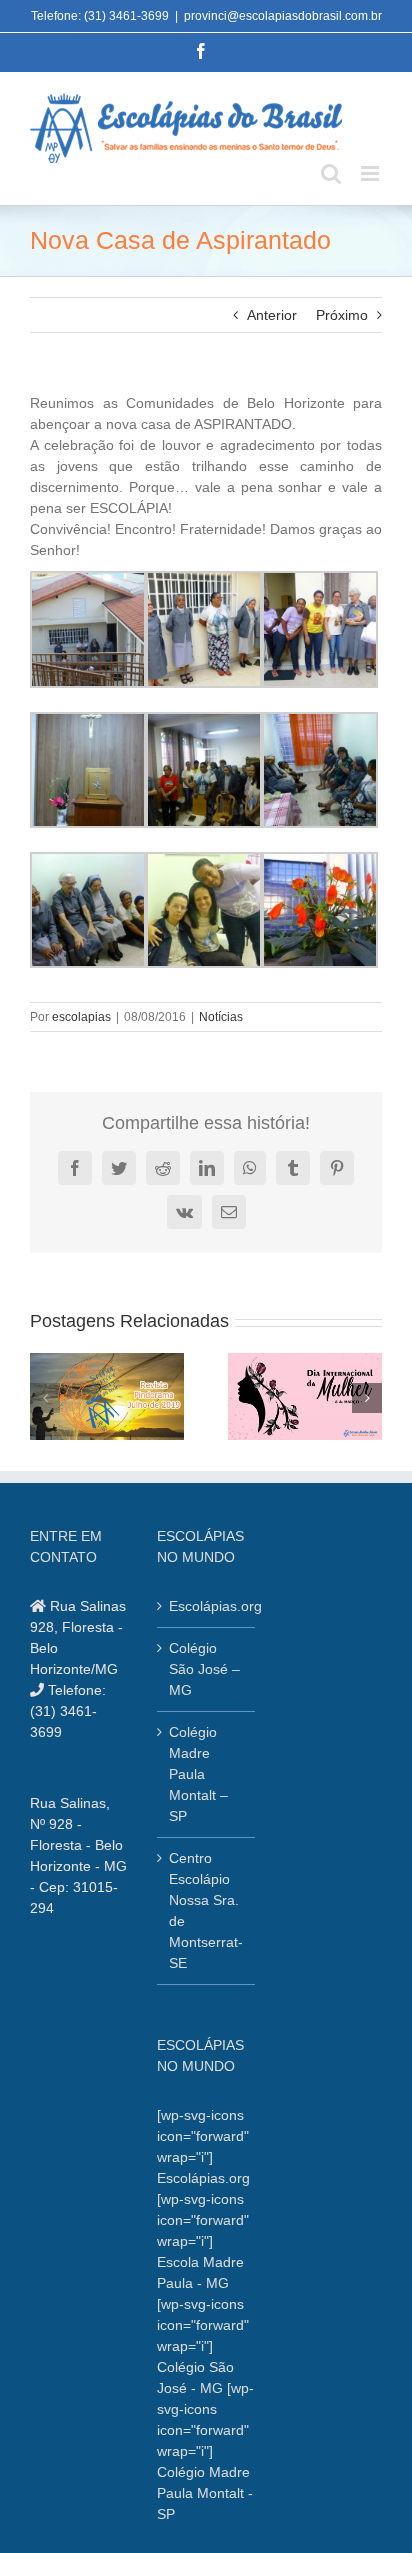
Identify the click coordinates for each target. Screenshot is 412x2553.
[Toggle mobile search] (331, 173)
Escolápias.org (206, 1606)
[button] (45, 1398)
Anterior (272, 315)
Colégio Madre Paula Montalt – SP (198, 1774)
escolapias (81, 1017)
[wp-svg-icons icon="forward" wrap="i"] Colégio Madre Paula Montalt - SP (205, 2451)
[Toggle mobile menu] (371, 173)
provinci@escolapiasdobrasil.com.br (283, 16)
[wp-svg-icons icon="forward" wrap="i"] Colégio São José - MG (203, 2346)
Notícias (221, 1017)
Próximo (342, 315)
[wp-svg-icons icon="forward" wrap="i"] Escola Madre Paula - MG (203, 2241)
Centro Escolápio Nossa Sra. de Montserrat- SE (206, 1910)
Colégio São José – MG (204, 1669)
